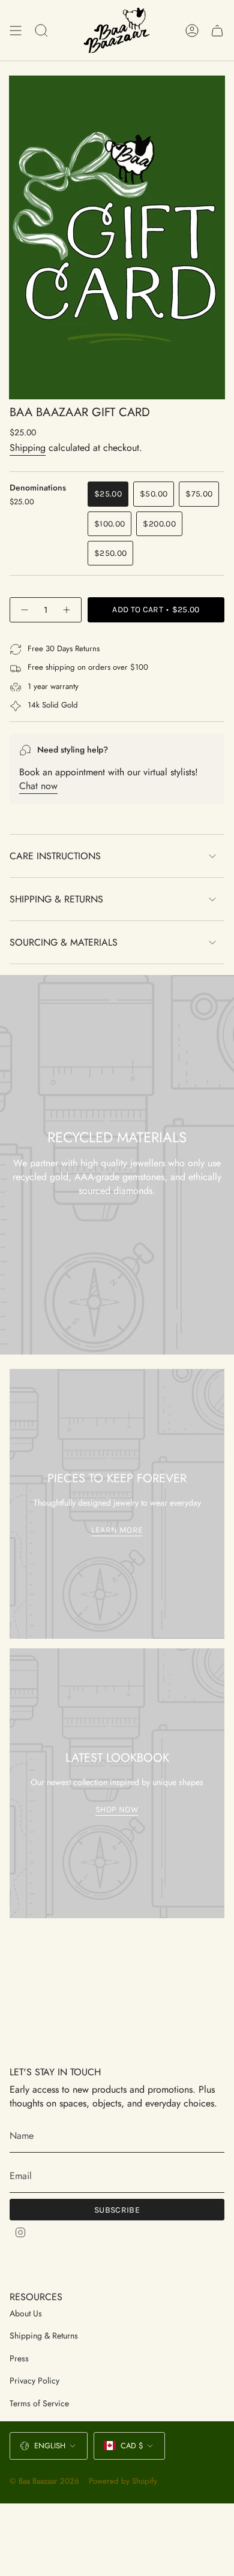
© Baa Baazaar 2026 (44, 2481)
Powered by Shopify (123, 2481)
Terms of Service (39, 2403)
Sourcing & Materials (64, 942)
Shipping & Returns (56, 899)
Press (19, 2358)
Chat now (38, 786)
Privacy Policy (34, 2381)
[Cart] (217, 30)
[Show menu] (16, 30)
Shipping (28, 448)
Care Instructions (55, 856)
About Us (26, 2313)
